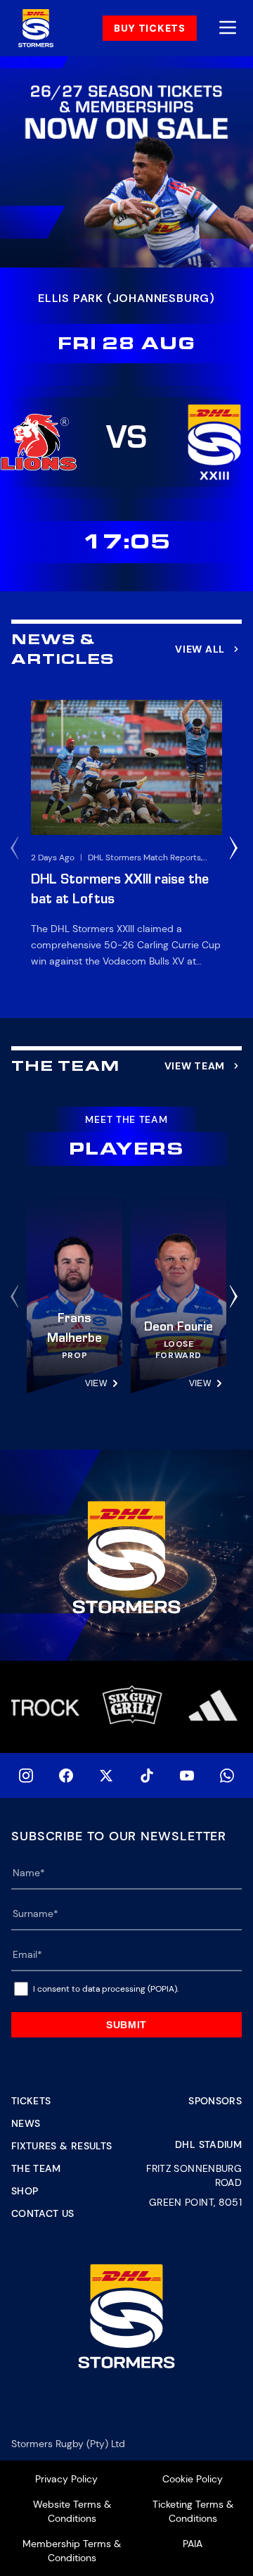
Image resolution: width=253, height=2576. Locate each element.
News (26, 2123)
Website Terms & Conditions (72, 2511)
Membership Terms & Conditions (72, 2551)
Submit (126, 2025)
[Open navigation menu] (228, 29)
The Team (36, 2168)
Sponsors (215, 2101)
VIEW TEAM (195, 1066)
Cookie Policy (193, 2479)
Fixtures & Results (61, 2146)
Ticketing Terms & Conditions (193, 2511)
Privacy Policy (66, 2479)
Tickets (31, 2101)
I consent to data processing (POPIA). (106, 1989)
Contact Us (43, 2213)
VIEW (96, 1383)
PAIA (193, 2544)
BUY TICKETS (150, 28)
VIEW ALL (200, 649)
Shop (25, 2191)
